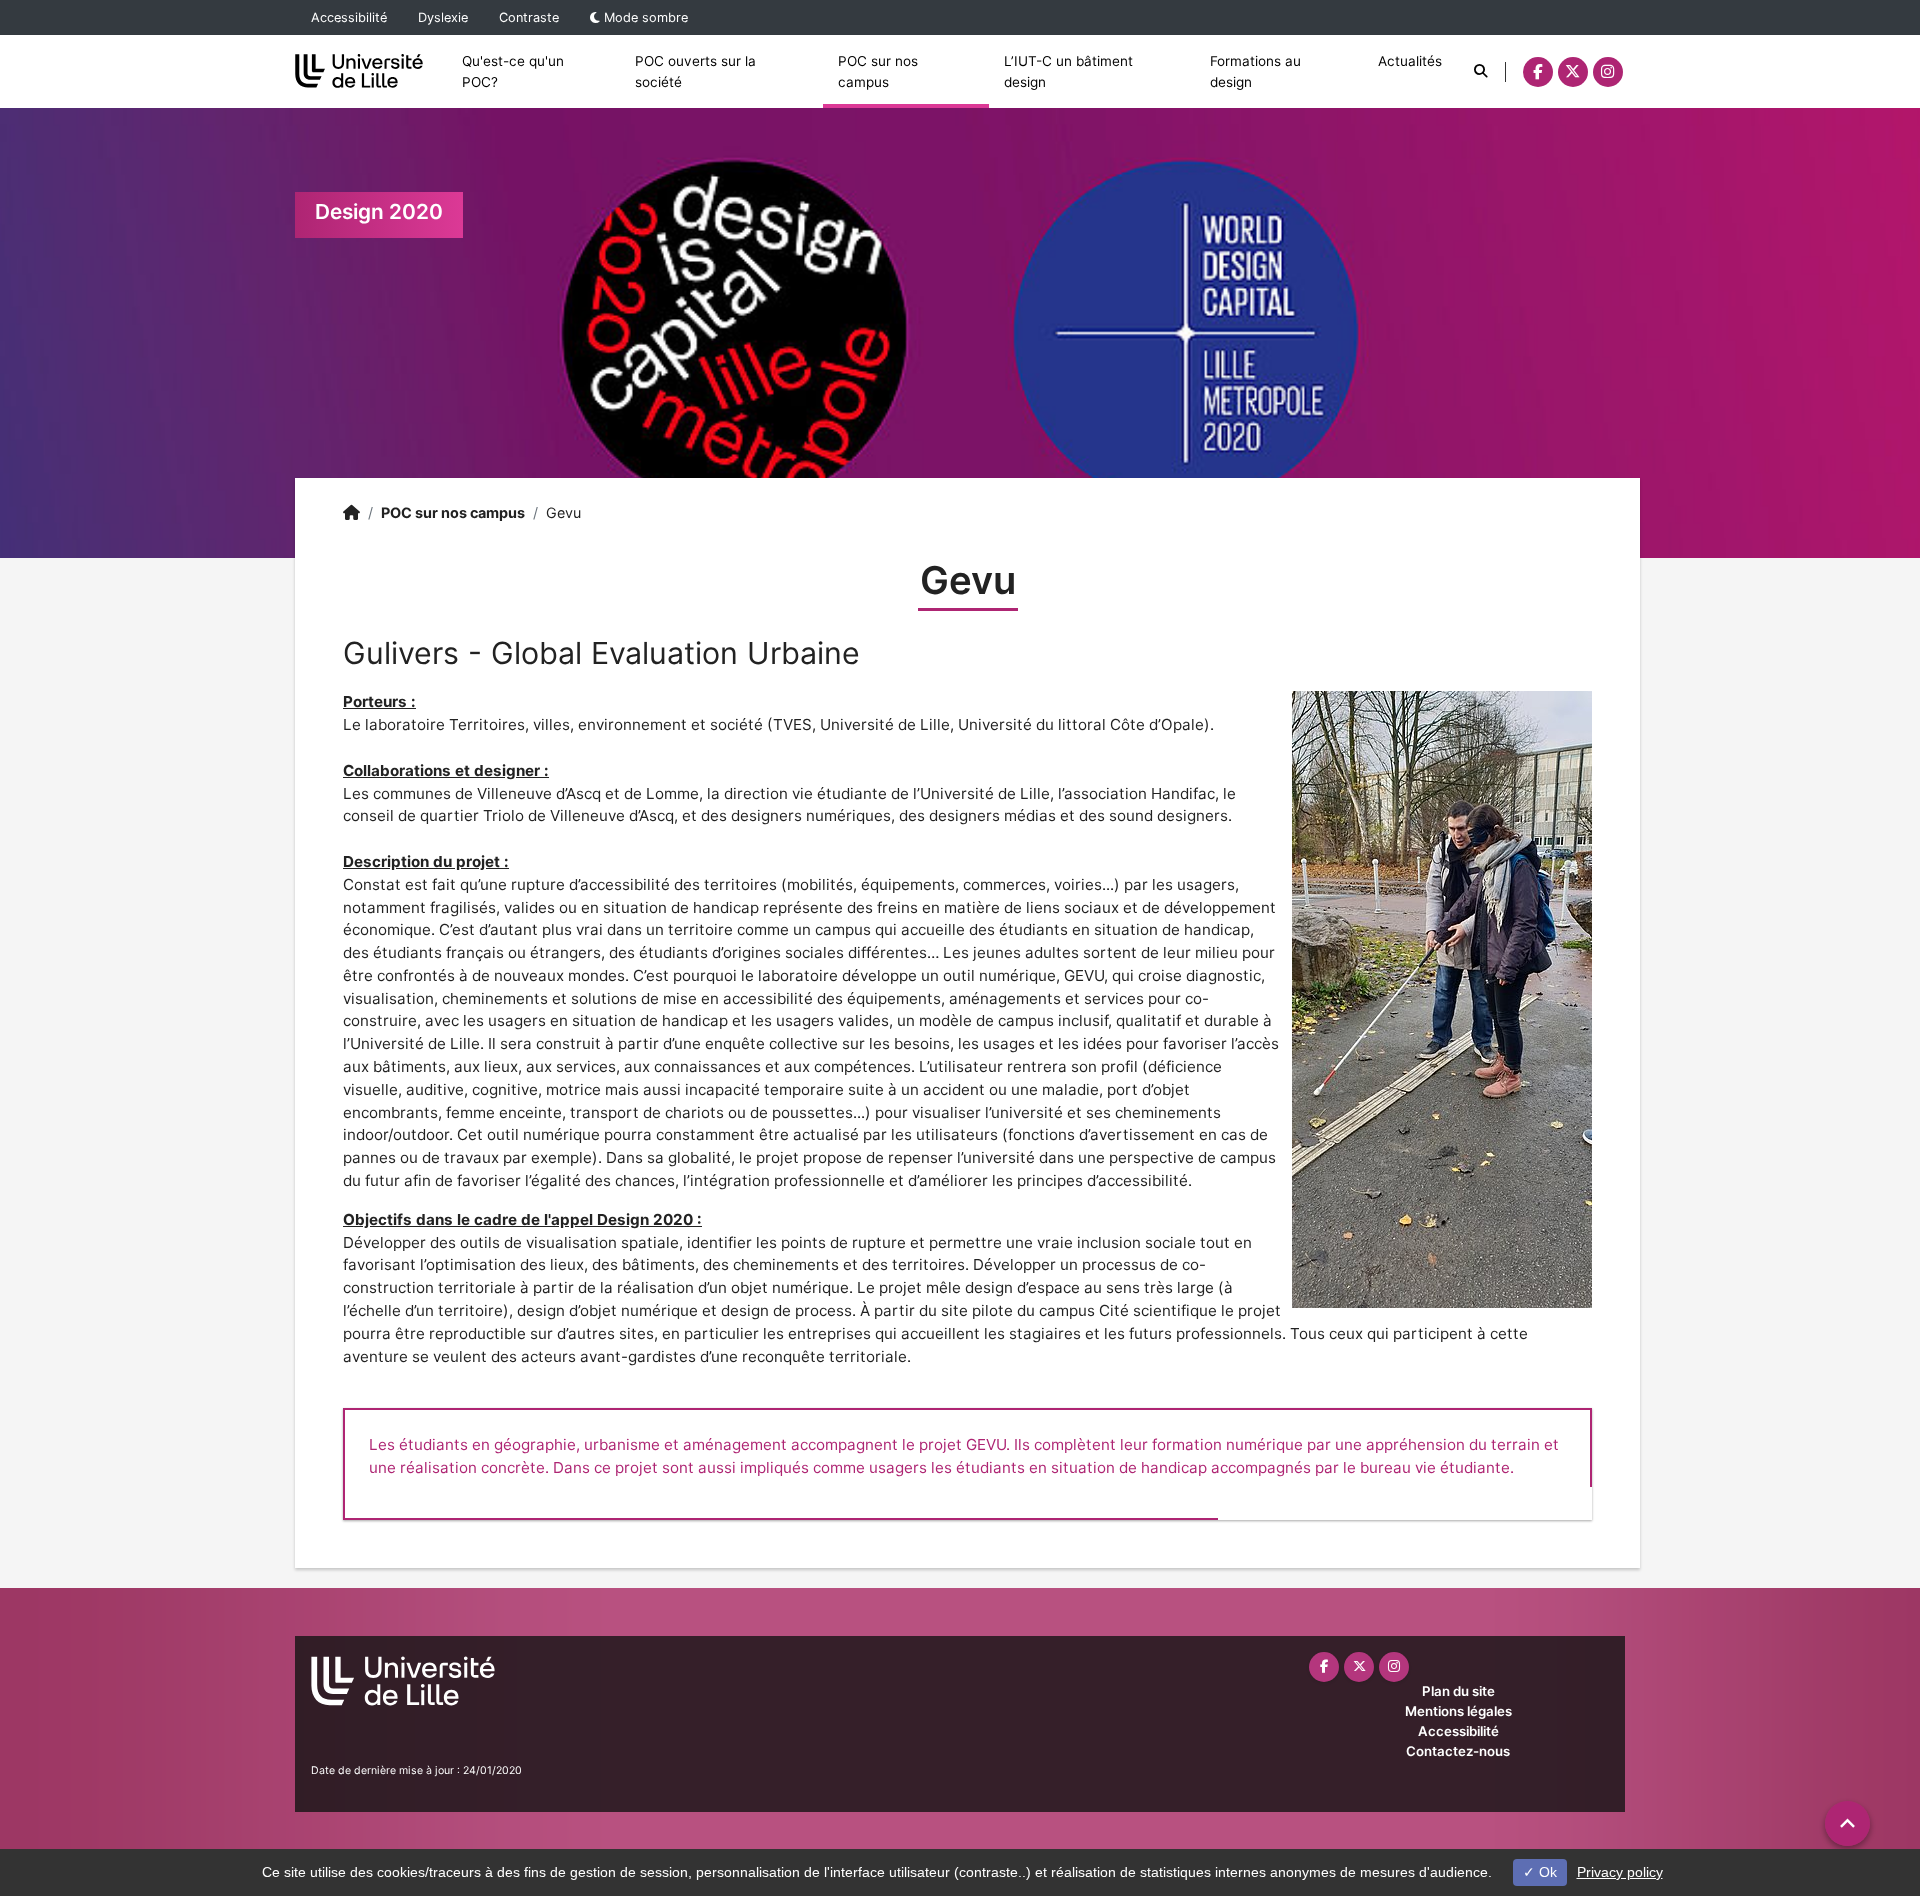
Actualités (1410, 61)
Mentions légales (1458, 1711)
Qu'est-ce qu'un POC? (513, 71)
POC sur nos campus (878, 71)
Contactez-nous (1458, 1751)
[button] (1847, 1823)
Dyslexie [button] (443, 17)
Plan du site (1458, 1691)
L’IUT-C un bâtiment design (1068, 71)
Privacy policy (1620, 1872)
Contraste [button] (529, 17)
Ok (1546, 1872)
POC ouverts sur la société (695, 71)
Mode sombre (644, 17)
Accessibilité (349, 17)
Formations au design (1255, 71)
